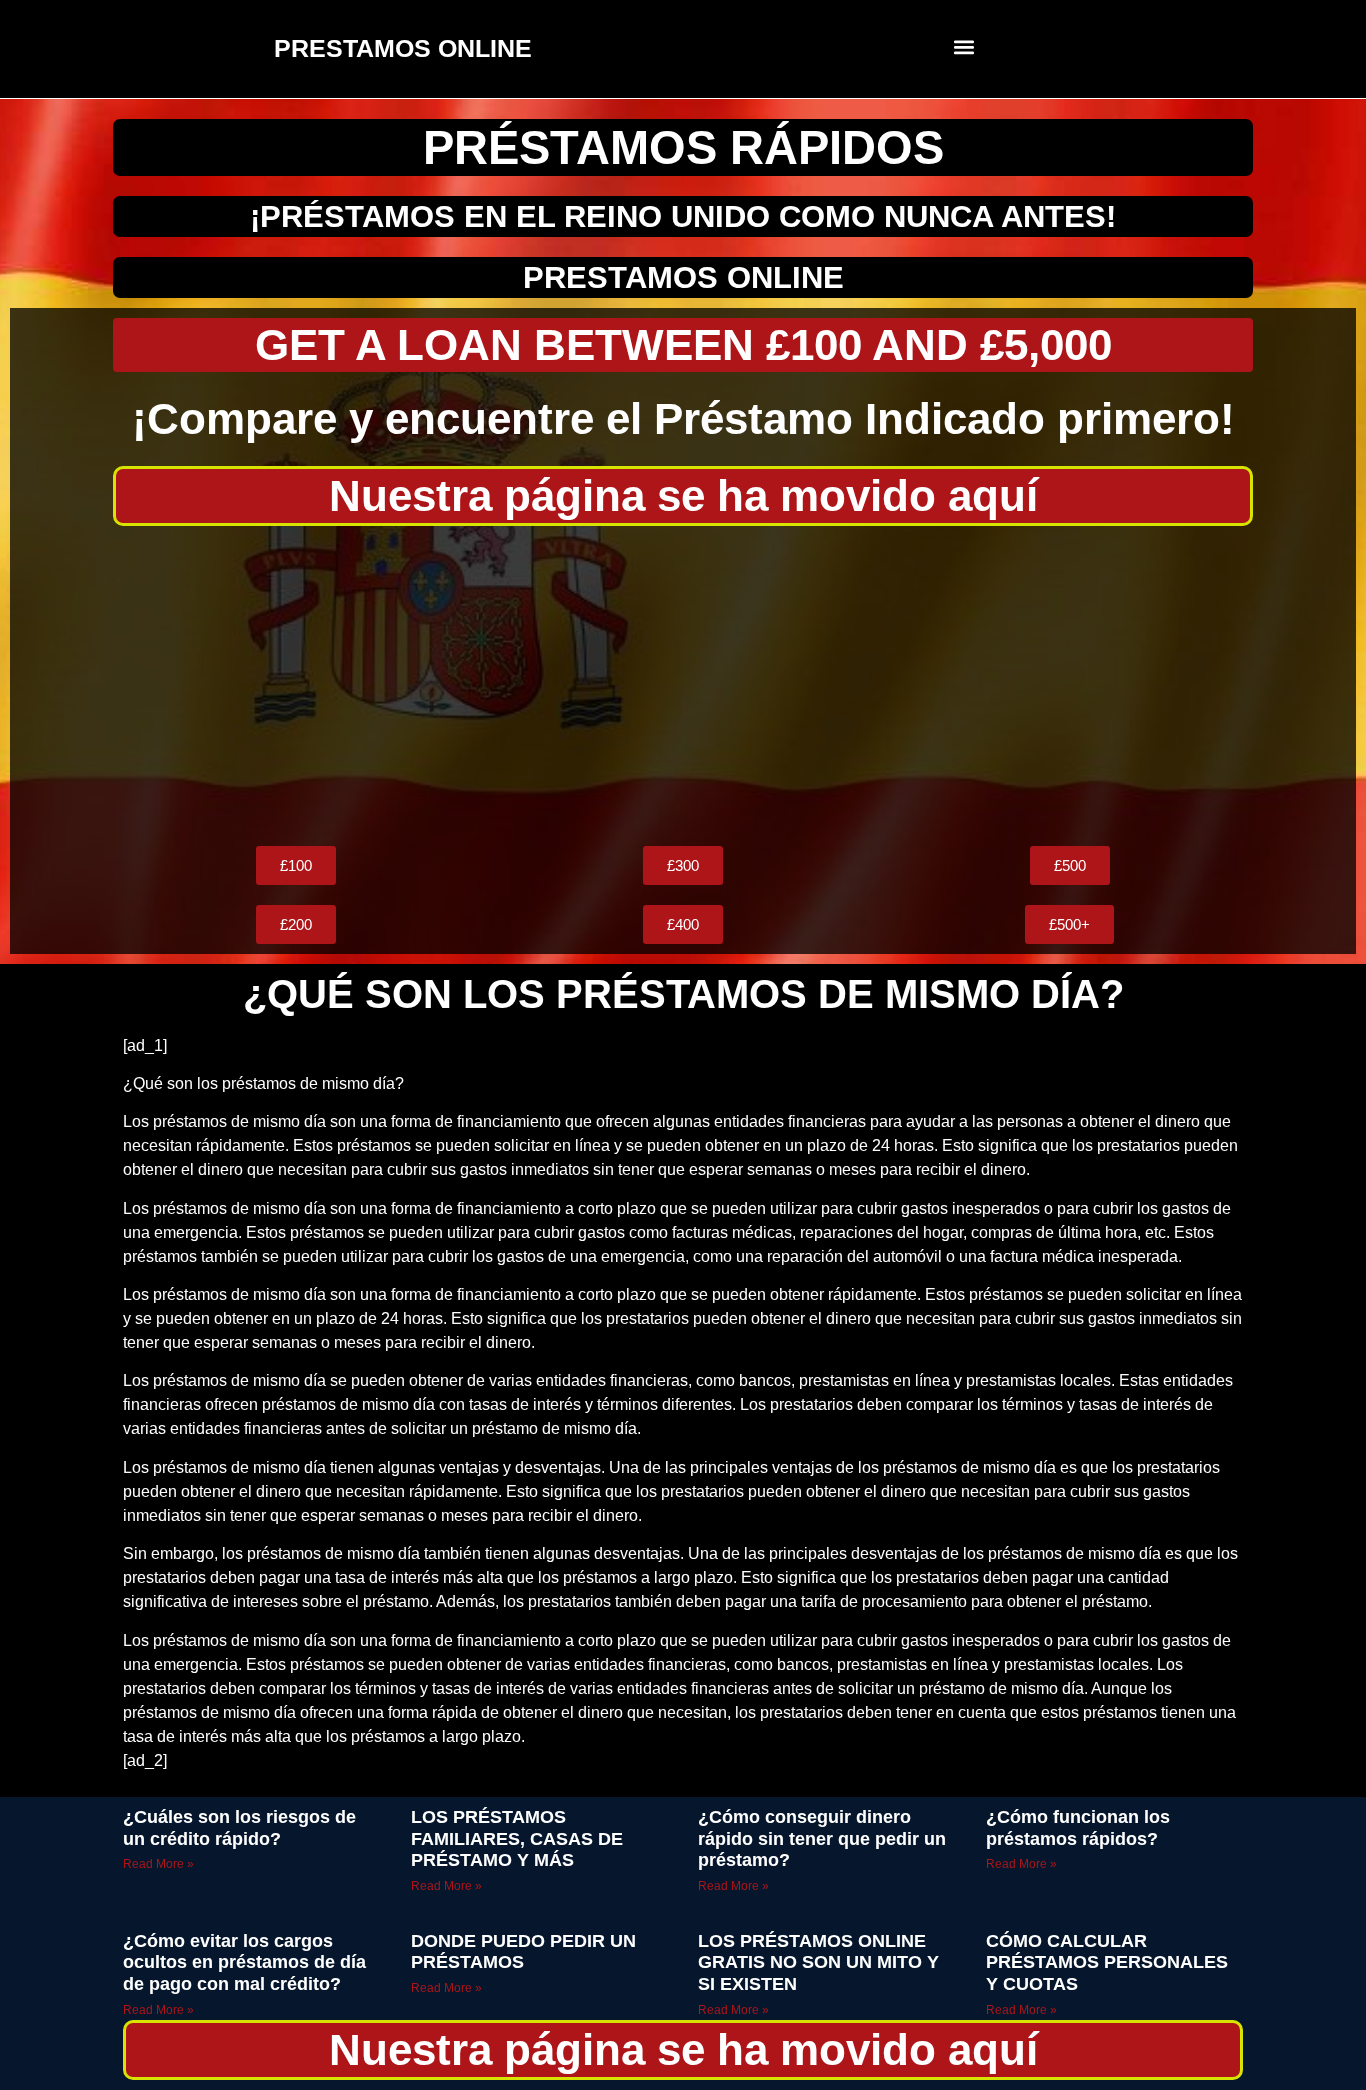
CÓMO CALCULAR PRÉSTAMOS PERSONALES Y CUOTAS (1107, 1962)
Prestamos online (683, 277)
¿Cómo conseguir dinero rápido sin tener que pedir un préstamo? (822, 1838)
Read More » (158, 1864)
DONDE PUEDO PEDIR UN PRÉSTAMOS (523, 1952)
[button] (964, 46)
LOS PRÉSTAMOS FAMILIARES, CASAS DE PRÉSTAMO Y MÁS (517, 1838)
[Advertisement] (683, 686)
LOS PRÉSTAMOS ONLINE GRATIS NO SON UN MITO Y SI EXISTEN (818, 1962)
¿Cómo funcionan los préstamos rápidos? (1078, 1828)
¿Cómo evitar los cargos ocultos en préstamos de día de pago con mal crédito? (244, 1962)
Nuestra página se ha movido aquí (683, 495)
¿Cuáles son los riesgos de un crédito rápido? (239, 1828)
